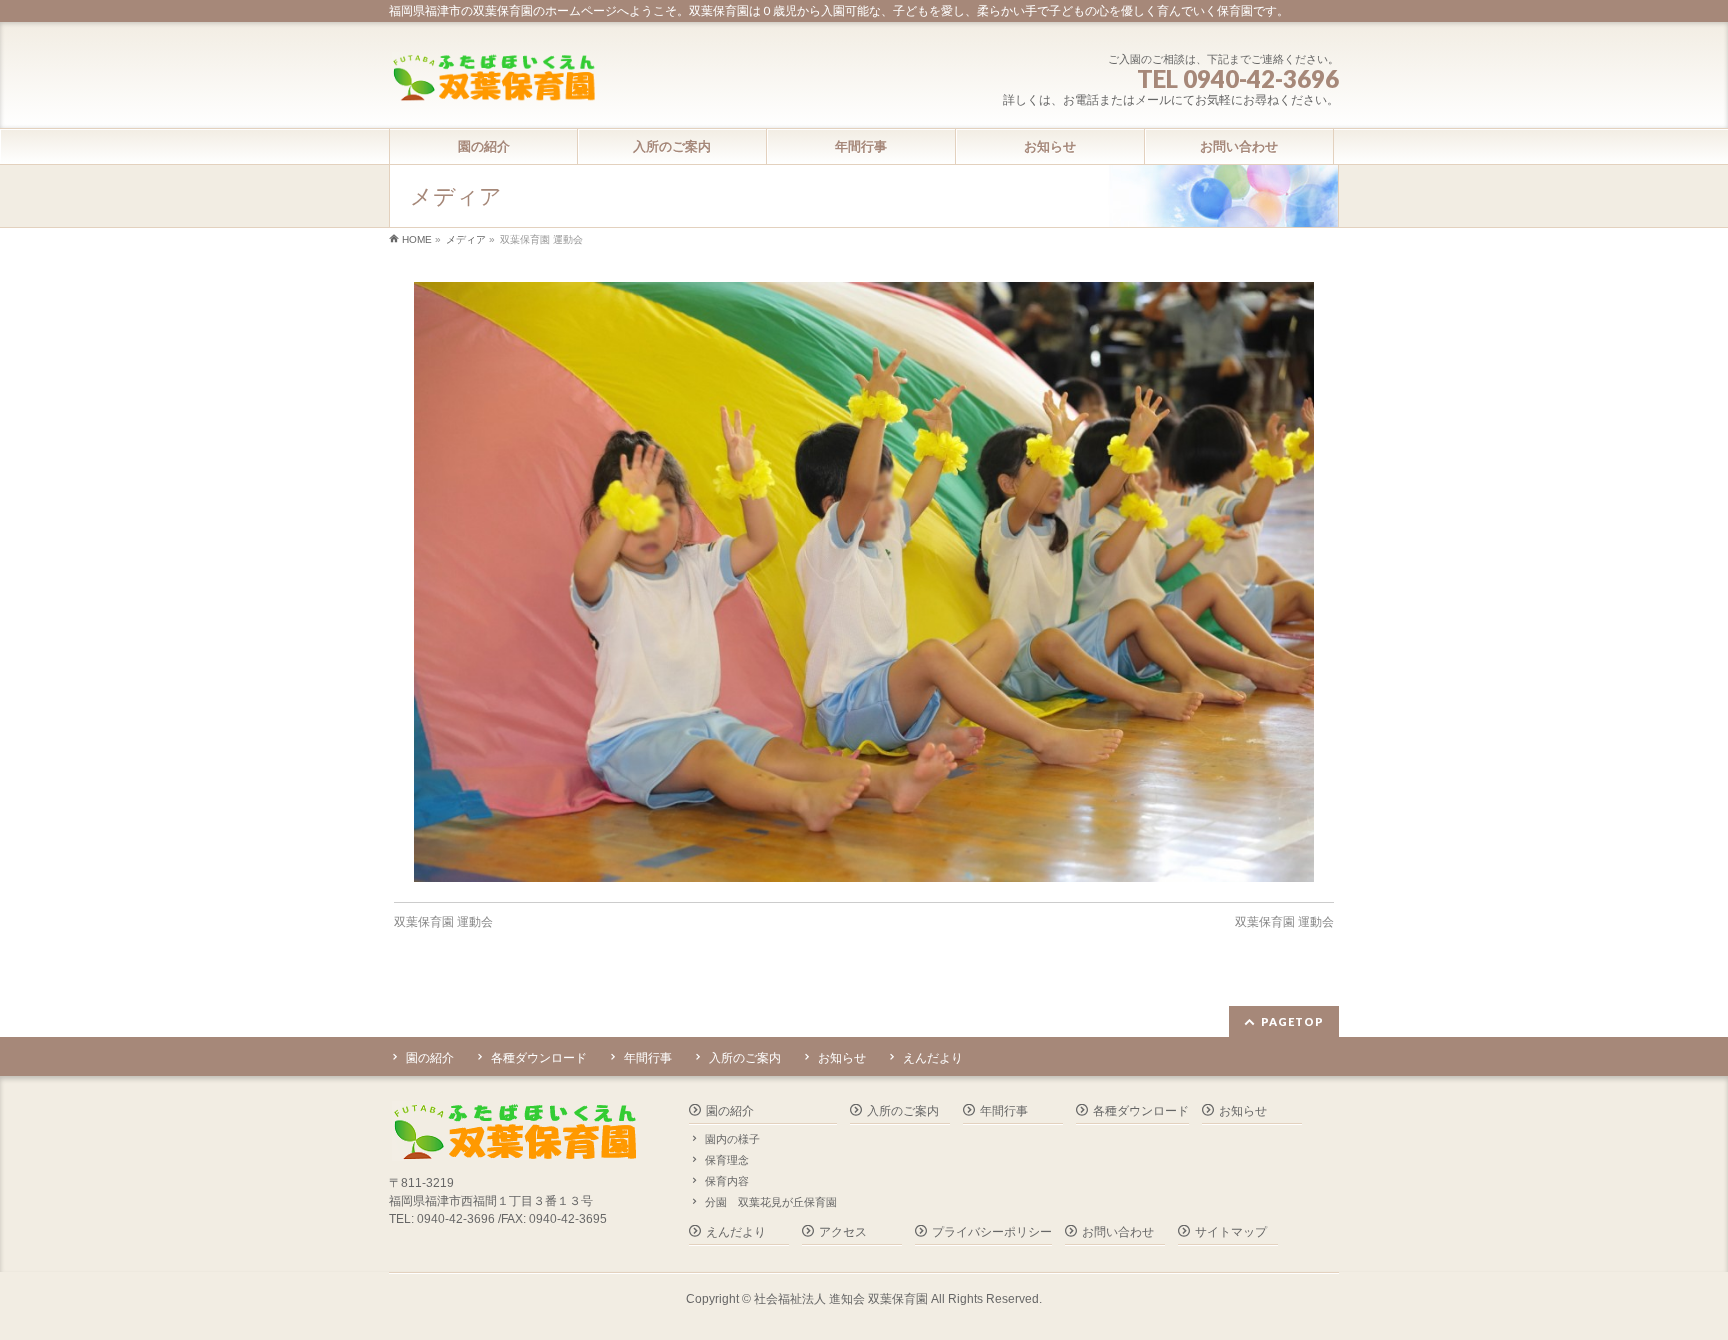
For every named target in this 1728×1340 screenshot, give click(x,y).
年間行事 (648, 1058)
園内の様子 (732, 1139)
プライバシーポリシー (992, 1232)
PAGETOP (1292, 1021)
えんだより (933, 1058)
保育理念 (727, 1160)
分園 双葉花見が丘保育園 (771, 1202)
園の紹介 (430, 1058)
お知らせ (842, 1058)
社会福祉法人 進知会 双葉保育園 (841, 1299)
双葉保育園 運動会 (443, 922)
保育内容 (727, 1181)
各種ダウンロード (539, 1058)
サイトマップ (1231, 1232)
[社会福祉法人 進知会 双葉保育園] (493, 79)
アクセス (843, 1232)
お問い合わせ (1118, 1232)
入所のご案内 (745, 1058)
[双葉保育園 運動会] (864, 582)
